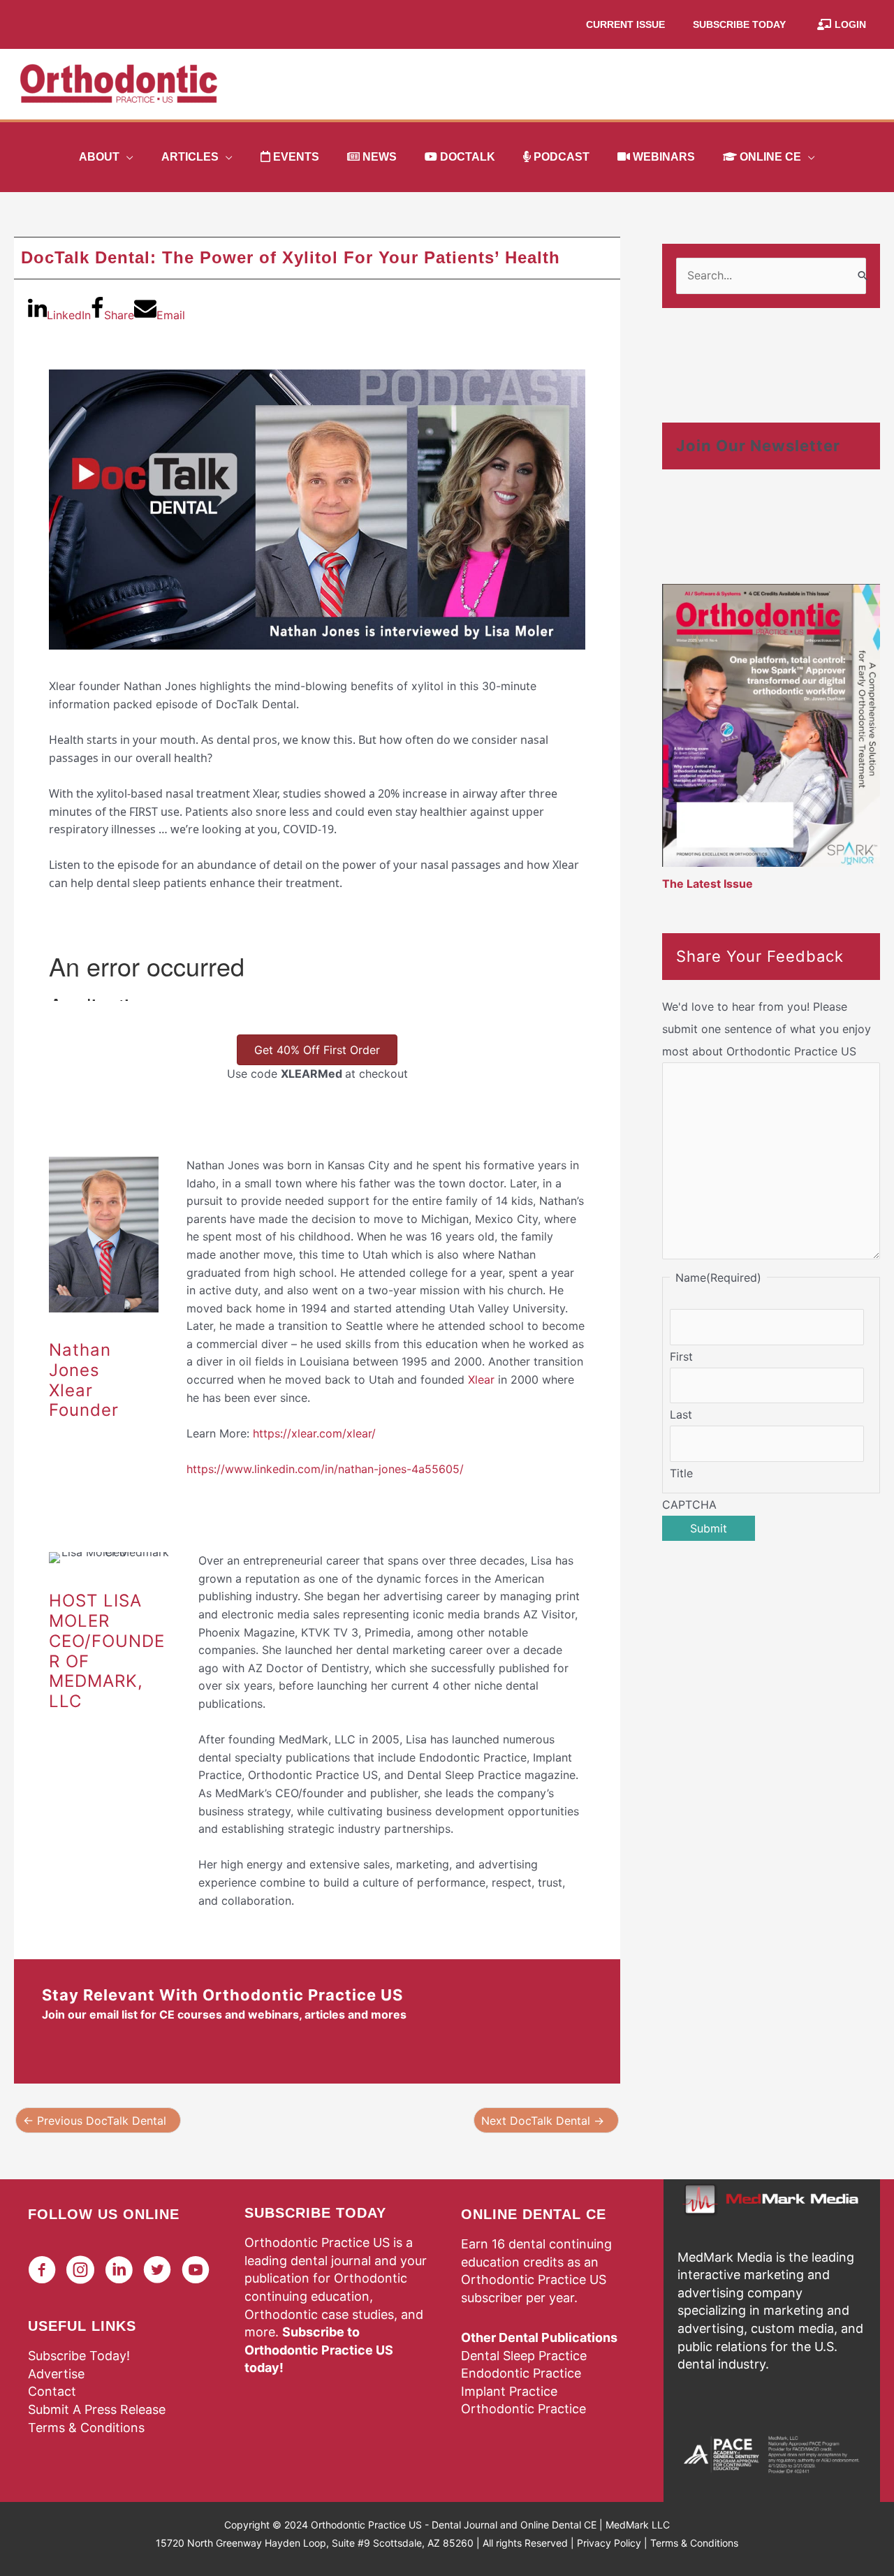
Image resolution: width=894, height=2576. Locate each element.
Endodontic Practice (521, 2373)
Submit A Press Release (97, 2409)
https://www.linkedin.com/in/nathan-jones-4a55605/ (325, 1469)
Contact (52, 2391)
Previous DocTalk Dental (95, 2121)
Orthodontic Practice (523, 2409)
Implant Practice (509, 2391)
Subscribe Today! (79, 2356)
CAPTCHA (689, 1505)
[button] (126, 157)
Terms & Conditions (86, 2428)
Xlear (481, 1380)
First (681, 1356)
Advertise (56, 2374)
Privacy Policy (609, 2543)
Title (681, 1473)
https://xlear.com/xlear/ (314, 1433)
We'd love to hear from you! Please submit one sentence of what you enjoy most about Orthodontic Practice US (767, 1029)
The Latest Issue (708, 884)
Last (681, 1414)
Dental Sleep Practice (524, 2356)
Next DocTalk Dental (543, 2121)
